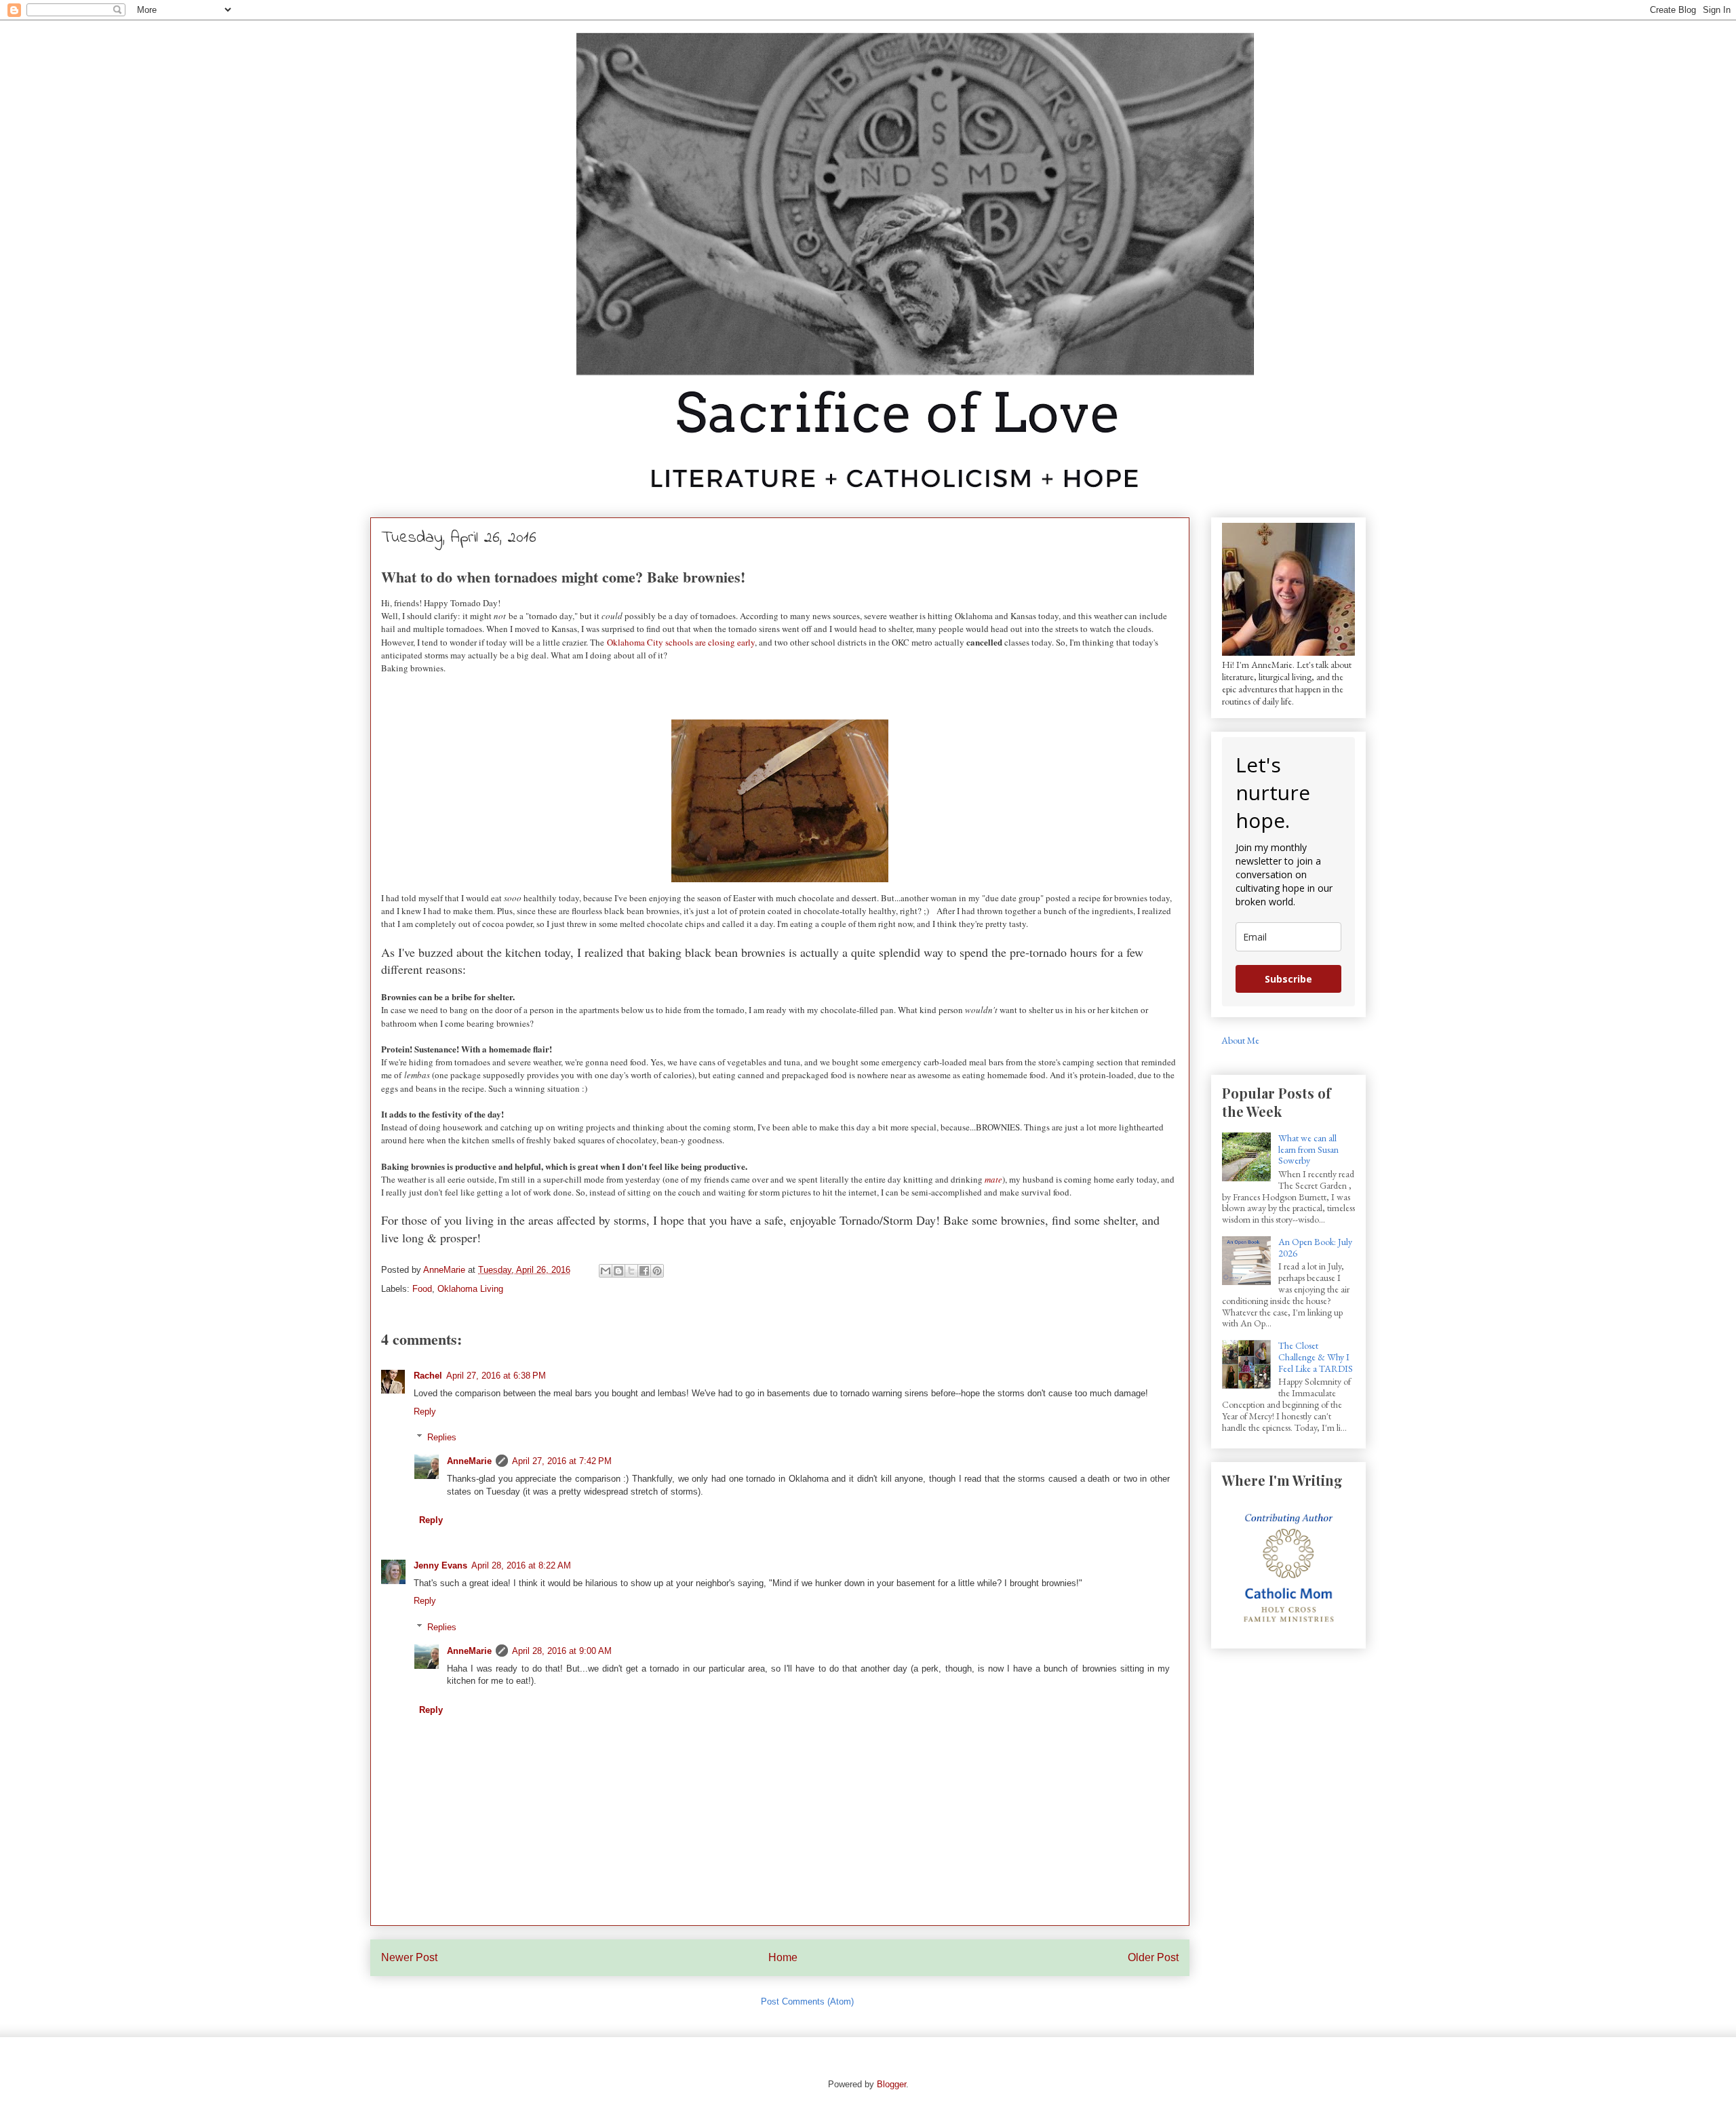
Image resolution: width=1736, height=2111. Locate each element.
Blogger (891, 2084)
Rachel (428, 1376)
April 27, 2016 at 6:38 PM (496, 1376)
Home (783, 1957)
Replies (442, 1437)
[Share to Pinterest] (657, 1271)
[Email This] (606, 1271)
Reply (425, 1412)
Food (422, 1289)
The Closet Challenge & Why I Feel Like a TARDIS (1316, 1357)
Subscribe (1288, 979)
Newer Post (409, 1957)
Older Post (1153, 1957)
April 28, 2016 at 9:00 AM (562, 1651)
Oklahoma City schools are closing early (681, 642)
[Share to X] (631, 1271)
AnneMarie (469, 1461)
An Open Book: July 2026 (1315, 1247)
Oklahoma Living (470, 1289)
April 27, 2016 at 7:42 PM (562, 1461)
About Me (1240, 1040)
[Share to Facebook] (644, 1271)
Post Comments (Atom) (807, 2001)
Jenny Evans (440, 1565)
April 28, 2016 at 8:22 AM (521, 1565)
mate (993, 1179)
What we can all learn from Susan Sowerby (1308, 1149)
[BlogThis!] (618, 1271)
